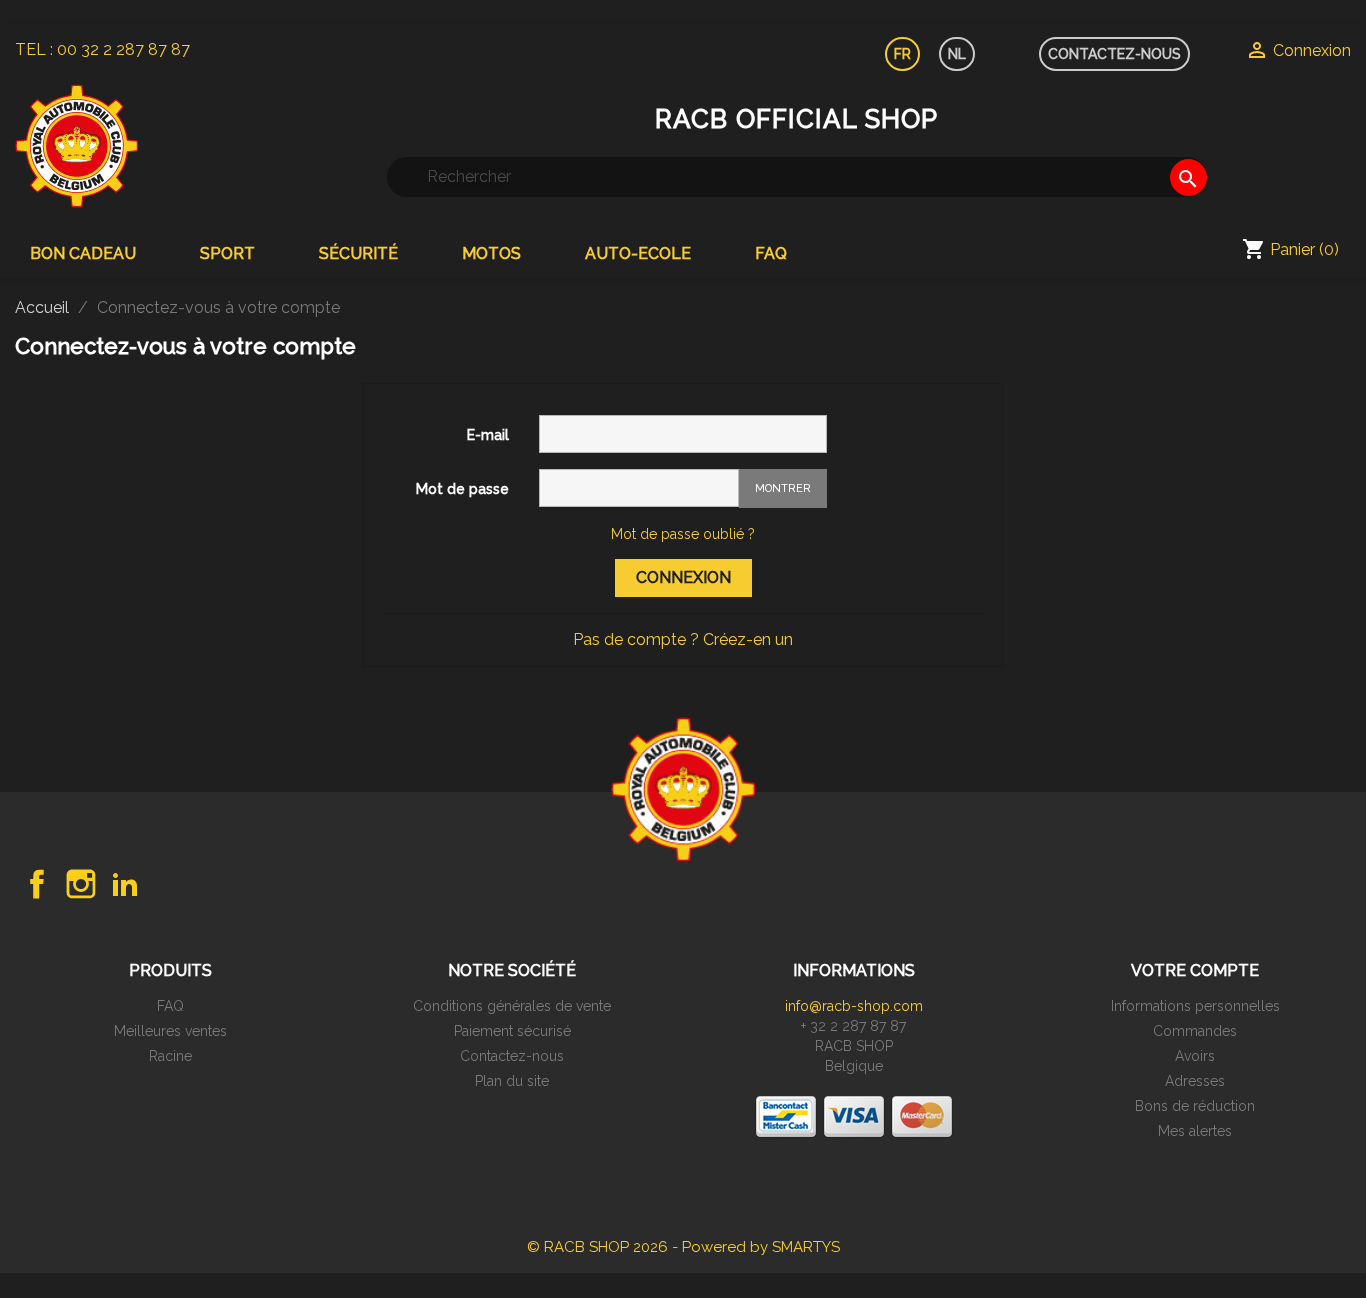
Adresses (1195, 1081)
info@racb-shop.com (854, 1006)
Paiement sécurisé (512, 1031)
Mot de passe (462, 489)
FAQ (771, 253)
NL (957, 54)
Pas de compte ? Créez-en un (683, 639)
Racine (170, 1056)
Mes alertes (1195, 1131)
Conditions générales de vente (512, 1006)
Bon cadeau (83, 253)
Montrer (783, 488)
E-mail (488, 435)
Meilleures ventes (170, 1031)
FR (902, 54)
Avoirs (1195, 1056)
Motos (491, 253)
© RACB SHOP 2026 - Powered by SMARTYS (683, 1247)
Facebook (37, 884)
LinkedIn (125, 884)
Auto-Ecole (638, 253)
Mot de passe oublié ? (683, 534)
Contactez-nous (512, 1056)
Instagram (81, 884)
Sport (227, 253)
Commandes (1195, 1031)
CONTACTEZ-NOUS (1114, 54)
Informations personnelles (1195, 1006)
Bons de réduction (1195, 1106)
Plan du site (512, 1081)
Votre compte (1195, 970)
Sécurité (358, 253)
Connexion (683, 577)
